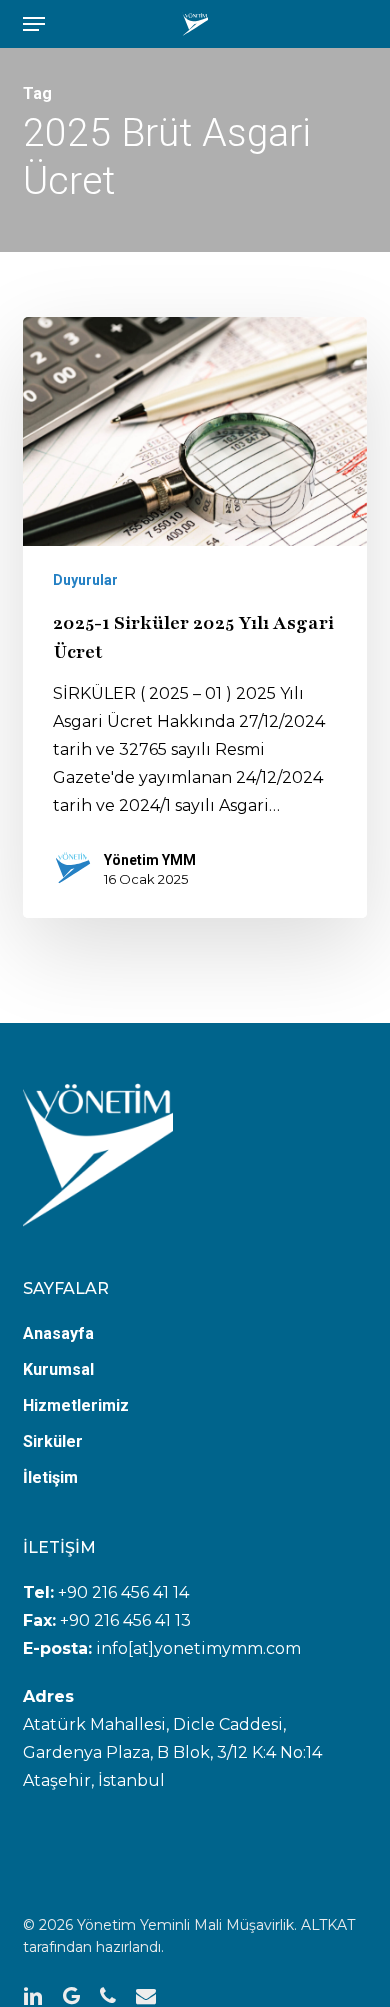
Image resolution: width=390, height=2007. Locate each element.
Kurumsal (58, 1369)
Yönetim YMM (150, 860)
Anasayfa (58, 1333)
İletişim (50, 1477)
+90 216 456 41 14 (123, 1592)
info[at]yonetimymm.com (196, 1648)
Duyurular (85, 580)
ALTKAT (328, 1925)
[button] (34, 24)
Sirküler (53, 1441)
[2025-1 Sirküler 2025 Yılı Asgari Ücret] (194, 617)
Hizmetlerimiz (76, 1405)
